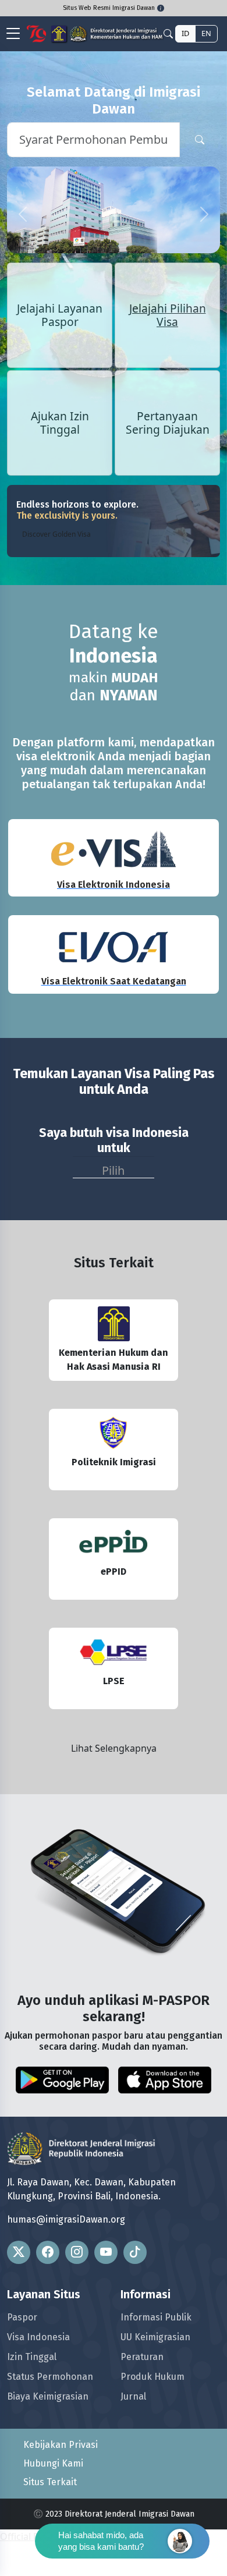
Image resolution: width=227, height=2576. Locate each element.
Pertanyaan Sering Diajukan (168, 468)
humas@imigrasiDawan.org (66, 2265)
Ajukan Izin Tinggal (60, 468)
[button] (23, 237)
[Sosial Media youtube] (106, 2298)
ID (185, 33)
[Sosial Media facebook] (48, 2298)
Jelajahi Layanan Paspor (60, 360)
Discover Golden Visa (56, 580)
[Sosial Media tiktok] (135, 2298)
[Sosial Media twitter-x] (19, 2298)
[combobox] (114, 1213)
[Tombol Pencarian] (200, 140)
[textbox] (114, 1213)
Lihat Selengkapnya (114, 1794)
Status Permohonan (50, 2422)
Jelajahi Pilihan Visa (168, 360)
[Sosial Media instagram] (77, 2298)
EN (206, 33)
